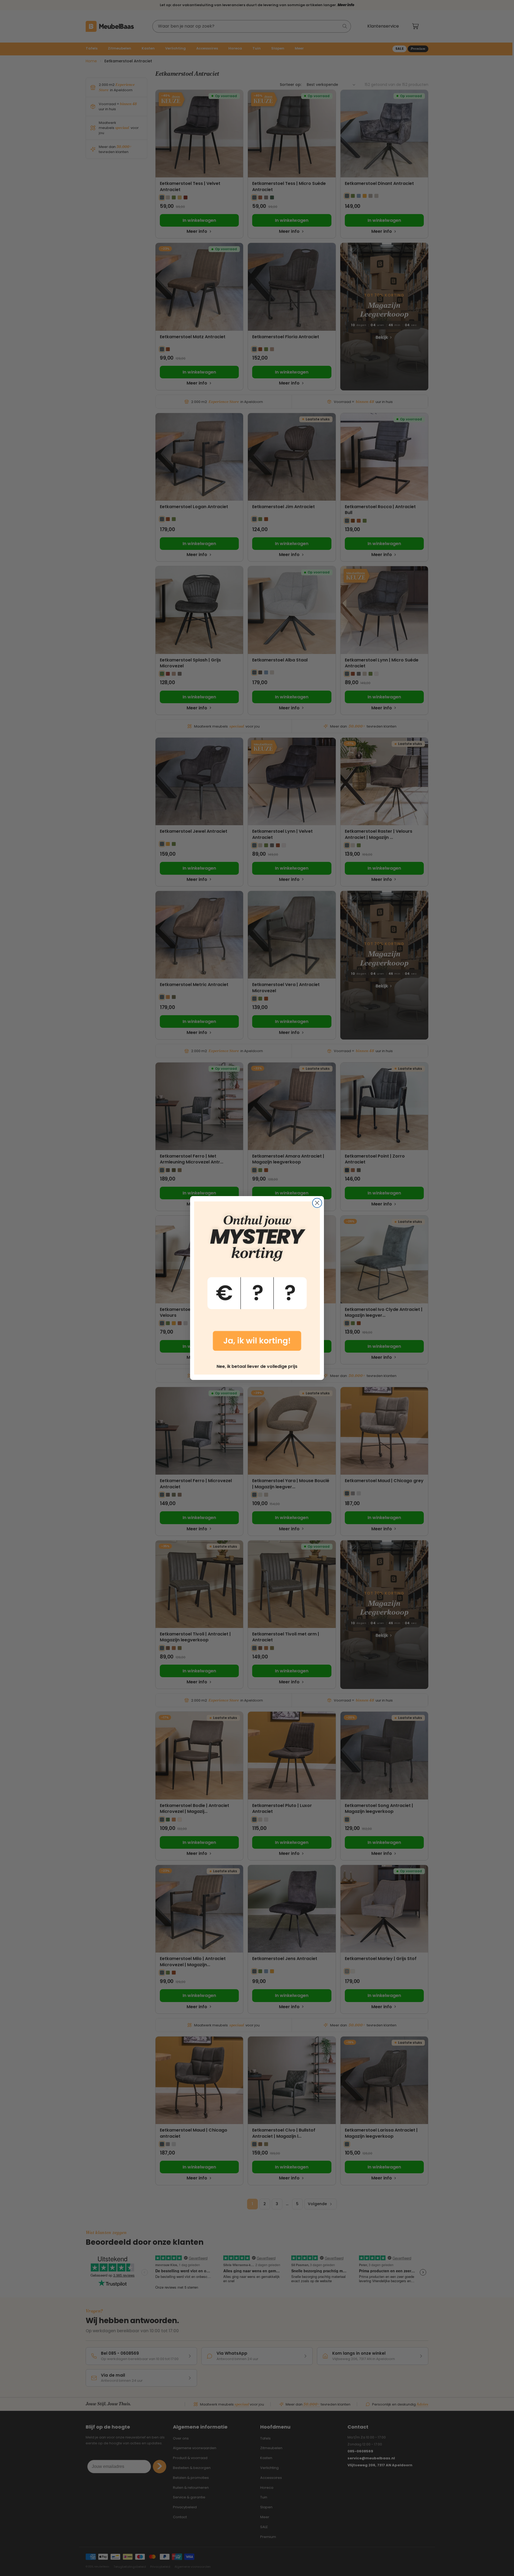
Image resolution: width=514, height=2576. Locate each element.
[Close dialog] (317, 1203)
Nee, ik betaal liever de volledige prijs (257, 1366)
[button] (257, 1280)
